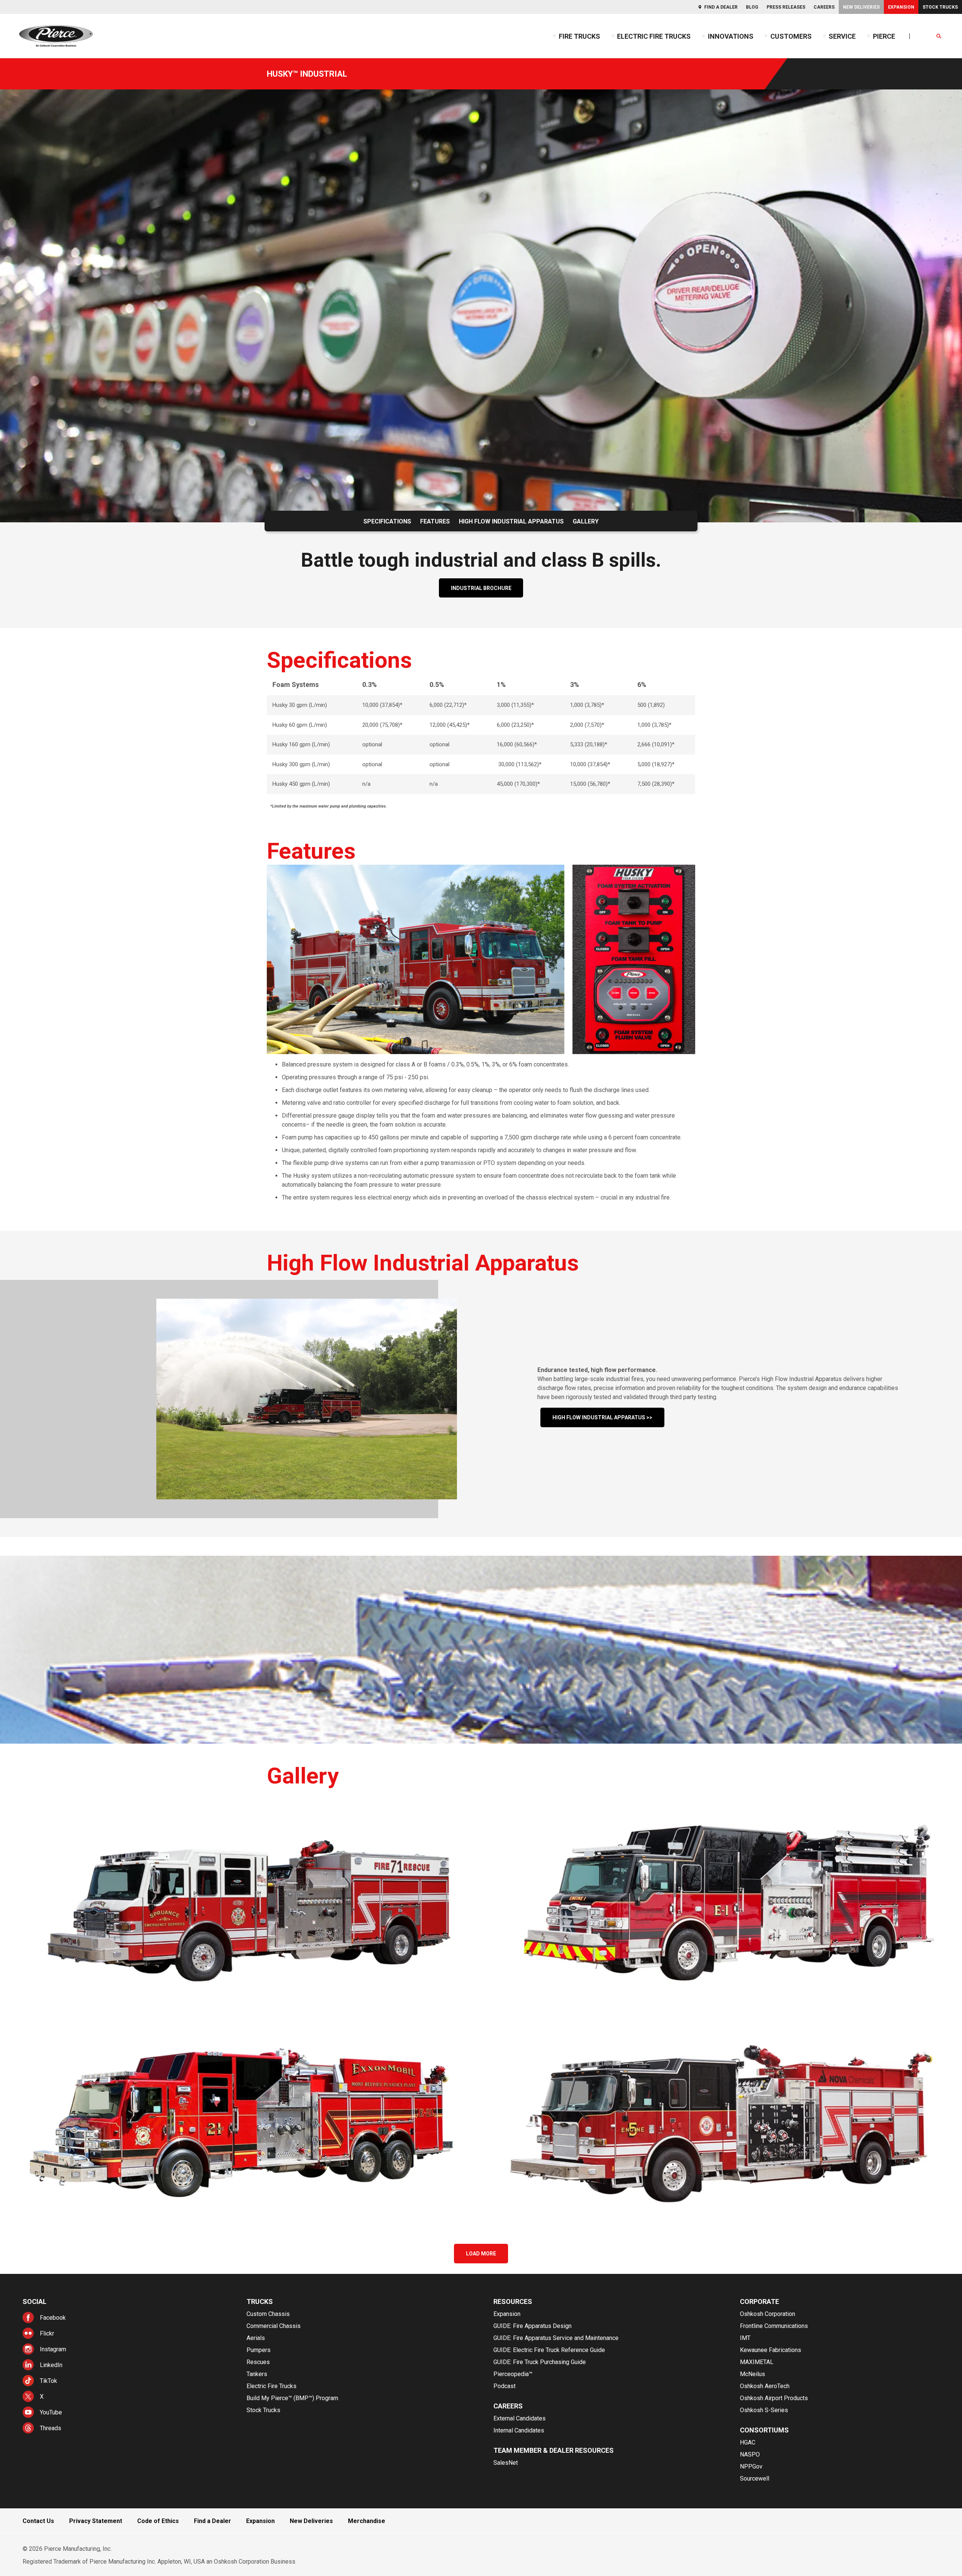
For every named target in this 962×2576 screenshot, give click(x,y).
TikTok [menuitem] (48, 2381)
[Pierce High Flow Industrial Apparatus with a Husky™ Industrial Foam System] (240, 1901)
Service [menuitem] (842, 36)
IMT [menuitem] (745, 2338)
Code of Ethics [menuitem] (158, 2521)
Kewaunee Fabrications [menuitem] (771, 2350)
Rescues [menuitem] (258, 2362)
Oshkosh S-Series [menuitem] (764, 2410)
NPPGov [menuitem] (751, 2466)
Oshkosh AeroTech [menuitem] (765, 2386)
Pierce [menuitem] (884, 36)
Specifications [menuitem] (387, 521)
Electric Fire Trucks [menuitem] (654, 36)
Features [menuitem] (435, 521)
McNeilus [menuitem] (753, 2374)
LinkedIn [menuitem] (51, 2365)
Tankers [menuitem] (257, 2374)
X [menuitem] (42, 2397)
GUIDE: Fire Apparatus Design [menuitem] (532, 2326)
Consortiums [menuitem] (764, 2430)
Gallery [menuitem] (586, 521)
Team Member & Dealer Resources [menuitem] (554, 2450)
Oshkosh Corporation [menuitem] (768, 2314)
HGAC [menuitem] (748, 2442)
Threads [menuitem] (51, 2428)
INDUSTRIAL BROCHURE (481, 588)
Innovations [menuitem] (731, 36)
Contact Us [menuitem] (38, 2521)
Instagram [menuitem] (53, 2349)
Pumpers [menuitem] (259, 2350)
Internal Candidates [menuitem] (519, 2430)
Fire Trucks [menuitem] (579, 36)
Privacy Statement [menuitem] (96, 2521)
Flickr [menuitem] (47, 2333)
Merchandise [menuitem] (367, 2521)
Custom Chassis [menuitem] (268, 2314)
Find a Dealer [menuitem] (721, 7)
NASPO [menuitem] (750, 2454)
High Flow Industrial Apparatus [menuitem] (511, 521)
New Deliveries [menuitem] (861, 7)
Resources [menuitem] (513, 2301)
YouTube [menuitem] (51, 2412)
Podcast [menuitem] (504, 2386)
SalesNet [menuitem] (506, 2463)
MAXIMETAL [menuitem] (757, 2362)
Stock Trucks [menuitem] (940, 7)
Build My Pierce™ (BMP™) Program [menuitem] (292, 2398)
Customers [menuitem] (791, 36)
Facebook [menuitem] (53, 2318)
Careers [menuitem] (824, 7)
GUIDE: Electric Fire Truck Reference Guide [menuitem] (549, 2350)
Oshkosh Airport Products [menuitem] (774, 2398)
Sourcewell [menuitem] (755, 2478)
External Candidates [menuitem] (520, 2418)
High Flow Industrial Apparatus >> (602, 1417)
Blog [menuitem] (752, 7)
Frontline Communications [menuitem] (774, 2326)
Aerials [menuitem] (256, 2338)
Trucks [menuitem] (260, 2301)
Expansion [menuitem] (901, 7)
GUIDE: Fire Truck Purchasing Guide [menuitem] (540, 2362)
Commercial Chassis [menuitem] (274, 2326)
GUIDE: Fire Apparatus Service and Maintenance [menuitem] (556, 2338)
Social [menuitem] (35, 2301)
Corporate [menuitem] (759, 2301)
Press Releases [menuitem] (786, 7)
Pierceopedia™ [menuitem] (513, 2374)
